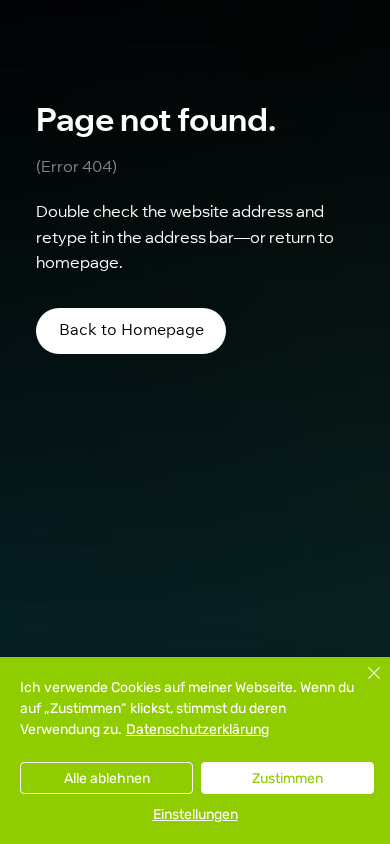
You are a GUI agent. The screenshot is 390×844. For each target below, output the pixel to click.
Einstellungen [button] (195, 814)
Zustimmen (287, 778)
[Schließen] (362, 685)
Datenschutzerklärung (197, 729)
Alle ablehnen (107, 778)
